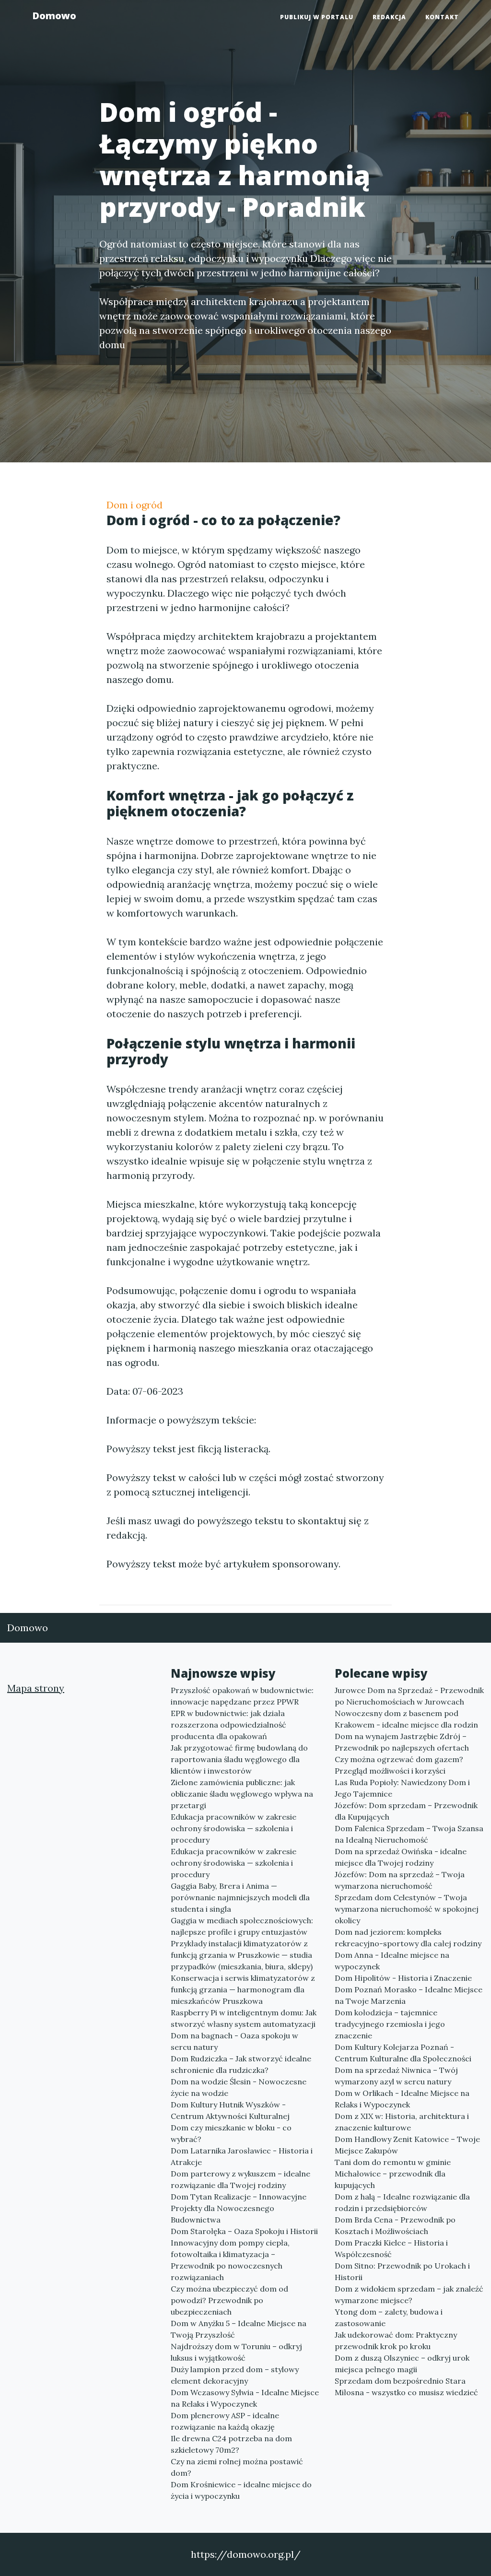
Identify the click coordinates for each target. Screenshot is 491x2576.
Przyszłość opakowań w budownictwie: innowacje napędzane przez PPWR (242, 1696)
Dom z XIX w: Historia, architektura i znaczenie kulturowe (402, 2122)
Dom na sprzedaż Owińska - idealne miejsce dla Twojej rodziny (401, 1857)
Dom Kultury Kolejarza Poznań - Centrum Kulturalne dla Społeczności (403, 2053)
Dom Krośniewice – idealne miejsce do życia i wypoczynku (241, 2490)
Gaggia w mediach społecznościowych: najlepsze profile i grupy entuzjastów (242, 1926)
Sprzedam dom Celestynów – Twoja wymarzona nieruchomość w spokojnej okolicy (407, 1909)
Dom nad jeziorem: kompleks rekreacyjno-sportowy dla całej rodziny (408, 1938)
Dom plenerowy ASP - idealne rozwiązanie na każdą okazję (225, 2421)
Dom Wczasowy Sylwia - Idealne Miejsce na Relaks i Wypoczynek (245, 2398)
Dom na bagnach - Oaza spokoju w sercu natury (234, 2041)
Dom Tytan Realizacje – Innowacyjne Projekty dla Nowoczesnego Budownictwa (239, 2208)
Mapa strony (36, 1688)
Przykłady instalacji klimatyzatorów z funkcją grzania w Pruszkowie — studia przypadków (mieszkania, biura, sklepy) (242, 1955)
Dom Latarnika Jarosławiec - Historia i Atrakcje (242, 2156)
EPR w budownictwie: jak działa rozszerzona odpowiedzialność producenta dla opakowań (228, 1725)
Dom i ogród (134, 505)
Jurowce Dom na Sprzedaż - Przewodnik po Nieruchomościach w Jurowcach (409, 1696)
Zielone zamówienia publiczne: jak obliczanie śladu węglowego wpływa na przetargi (242, 1794)
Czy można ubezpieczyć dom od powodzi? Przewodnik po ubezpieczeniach (229, 2300)
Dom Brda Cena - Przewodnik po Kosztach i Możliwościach (395, 2225)
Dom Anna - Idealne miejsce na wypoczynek (392, 1961)
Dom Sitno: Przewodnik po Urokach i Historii (402, 2271)
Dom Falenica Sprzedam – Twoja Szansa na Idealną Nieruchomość (409, 1834)
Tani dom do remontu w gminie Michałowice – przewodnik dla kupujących (393, 2174)
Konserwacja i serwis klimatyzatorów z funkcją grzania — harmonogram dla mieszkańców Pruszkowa (243, 1989)
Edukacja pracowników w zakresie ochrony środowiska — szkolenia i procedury (234, 1828)
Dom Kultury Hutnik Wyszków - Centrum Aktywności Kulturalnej (230, 2110)
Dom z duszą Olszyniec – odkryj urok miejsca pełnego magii (402, 2364)
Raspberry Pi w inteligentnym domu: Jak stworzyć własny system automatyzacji (244, 2018)
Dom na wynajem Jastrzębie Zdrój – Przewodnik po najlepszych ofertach (402, 1742)
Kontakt (442, 17)
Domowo (54, 16)
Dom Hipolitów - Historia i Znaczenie (403, 1978)
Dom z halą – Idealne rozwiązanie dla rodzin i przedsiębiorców (402, 2202)
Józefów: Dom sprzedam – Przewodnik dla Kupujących (406, 1811)
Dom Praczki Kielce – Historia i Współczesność (391, 2248)
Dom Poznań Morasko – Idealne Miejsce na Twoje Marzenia (409, 1995)
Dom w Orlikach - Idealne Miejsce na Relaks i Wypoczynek (402, 2099)
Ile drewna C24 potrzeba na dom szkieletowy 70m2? (231, 2444)
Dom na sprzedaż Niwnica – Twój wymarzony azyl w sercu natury (396, 2076)
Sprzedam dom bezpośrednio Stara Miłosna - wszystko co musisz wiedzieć (406, 2387)
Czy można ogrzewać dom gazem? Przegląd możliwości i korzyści (399, 1765)
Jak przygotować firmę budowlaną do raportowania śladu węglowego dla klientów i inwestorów (239, 1759)
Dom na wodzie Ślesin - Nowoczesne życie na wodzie (239, 2087)
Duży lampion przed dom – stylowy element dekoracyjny (235, 2375)
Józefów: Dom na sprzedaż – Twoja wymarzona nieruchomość (400, 1880)
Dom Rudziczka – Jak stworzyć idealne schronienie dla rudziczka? (241, 2064)
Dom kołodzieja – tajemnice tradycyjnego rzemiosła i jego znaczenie (390, 2024)
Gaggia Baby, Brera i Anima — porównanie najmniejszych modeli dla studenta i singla (240, 1897)
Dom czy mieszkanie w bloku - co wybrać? (231, 2133)
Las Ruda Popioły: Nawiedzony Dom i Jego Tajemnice (402, 1788)
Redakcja (389, 17)
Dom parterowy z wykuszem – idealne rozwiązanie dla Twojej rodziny (240, 2179)
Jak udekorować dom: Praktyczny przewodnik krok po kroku (396, 2341)
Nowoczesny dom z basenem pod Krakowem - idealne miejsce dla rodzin (406, 1719)
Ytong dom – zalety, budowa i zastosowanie (389, 2317)
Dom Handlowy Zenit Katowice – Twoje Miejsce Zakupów (407, 2145)
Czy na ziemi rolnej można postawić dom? (237, 2467)
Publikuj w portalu (317, 17)
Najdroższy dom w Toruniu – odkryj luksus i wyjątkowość (236, 2352)
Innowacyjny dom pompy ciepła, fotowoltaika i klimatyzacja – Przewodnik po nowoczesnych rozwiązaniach (230, 2260)
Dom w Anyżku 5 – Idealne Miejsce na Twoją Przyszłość (239, 2329)
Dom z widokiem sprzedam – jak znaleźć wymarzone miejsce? (409, 2294)
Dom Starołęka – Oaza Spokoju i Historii (244, 2231)
